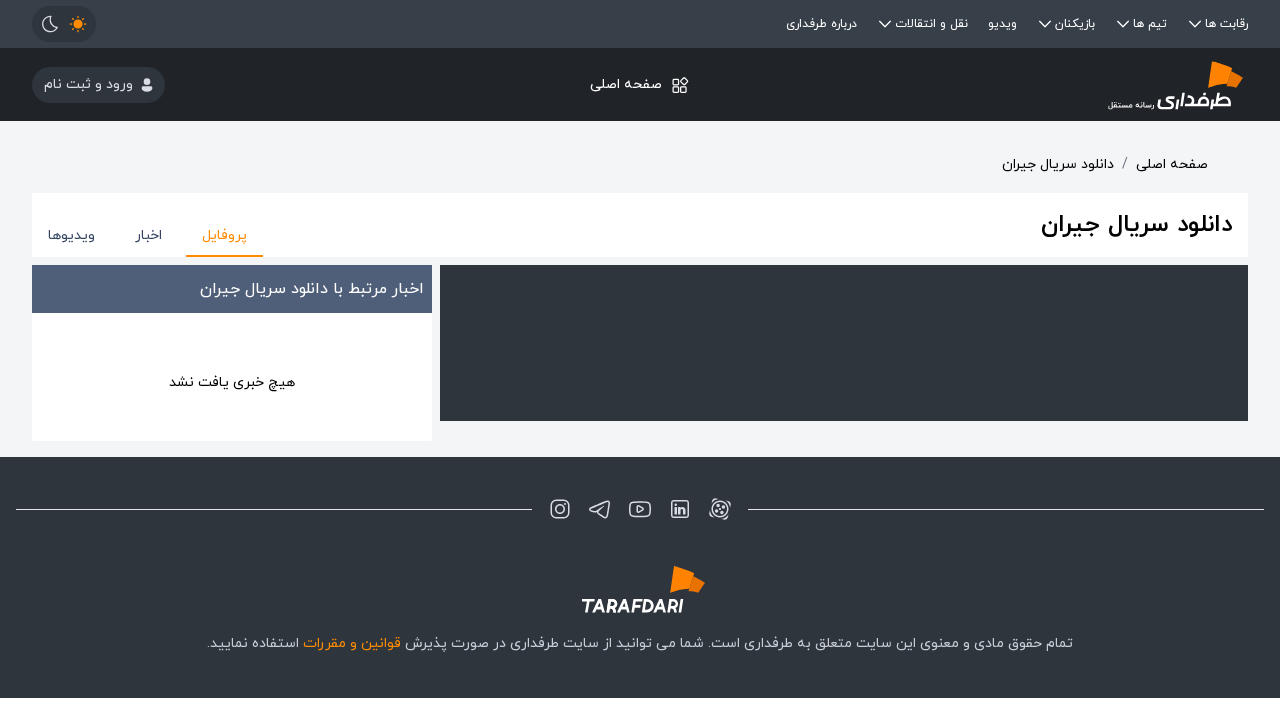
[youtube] (640, 509)
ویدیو (1002, 24)
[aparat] (720, 509)
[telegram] (600, 509)
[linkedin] (680, 509)
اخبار (148, 235)
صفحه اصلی (626, 84)
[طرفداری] (1045, 84)
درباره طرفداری (821, 24)
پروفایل (224, 235)
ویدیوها (71, 235)
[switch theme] (64, 24)
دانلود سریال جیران (1058, 164)
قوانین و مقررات (352, 643)
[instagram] (560, 509)
